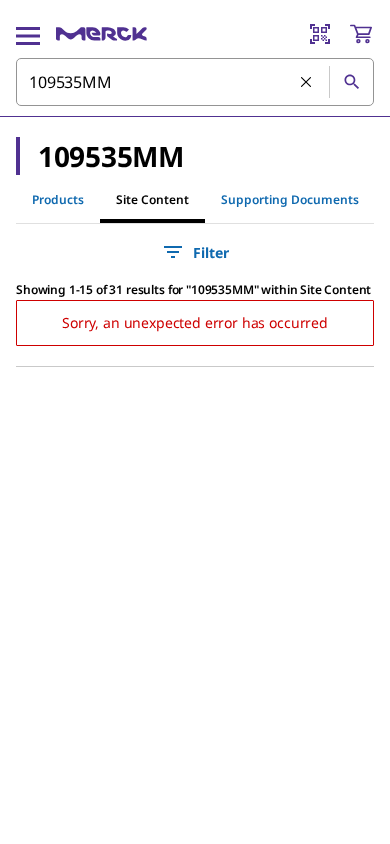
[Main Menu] (28, 34)
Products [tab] (58, 199)
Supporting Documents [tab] (290, 199)
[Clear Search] (307, 83)
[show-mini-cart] (361, 34)
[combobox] (195, 82)
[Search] (351, 82)
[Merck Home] (101, 34)
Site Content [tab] (152, 199)
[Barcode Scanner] (320, 34)
